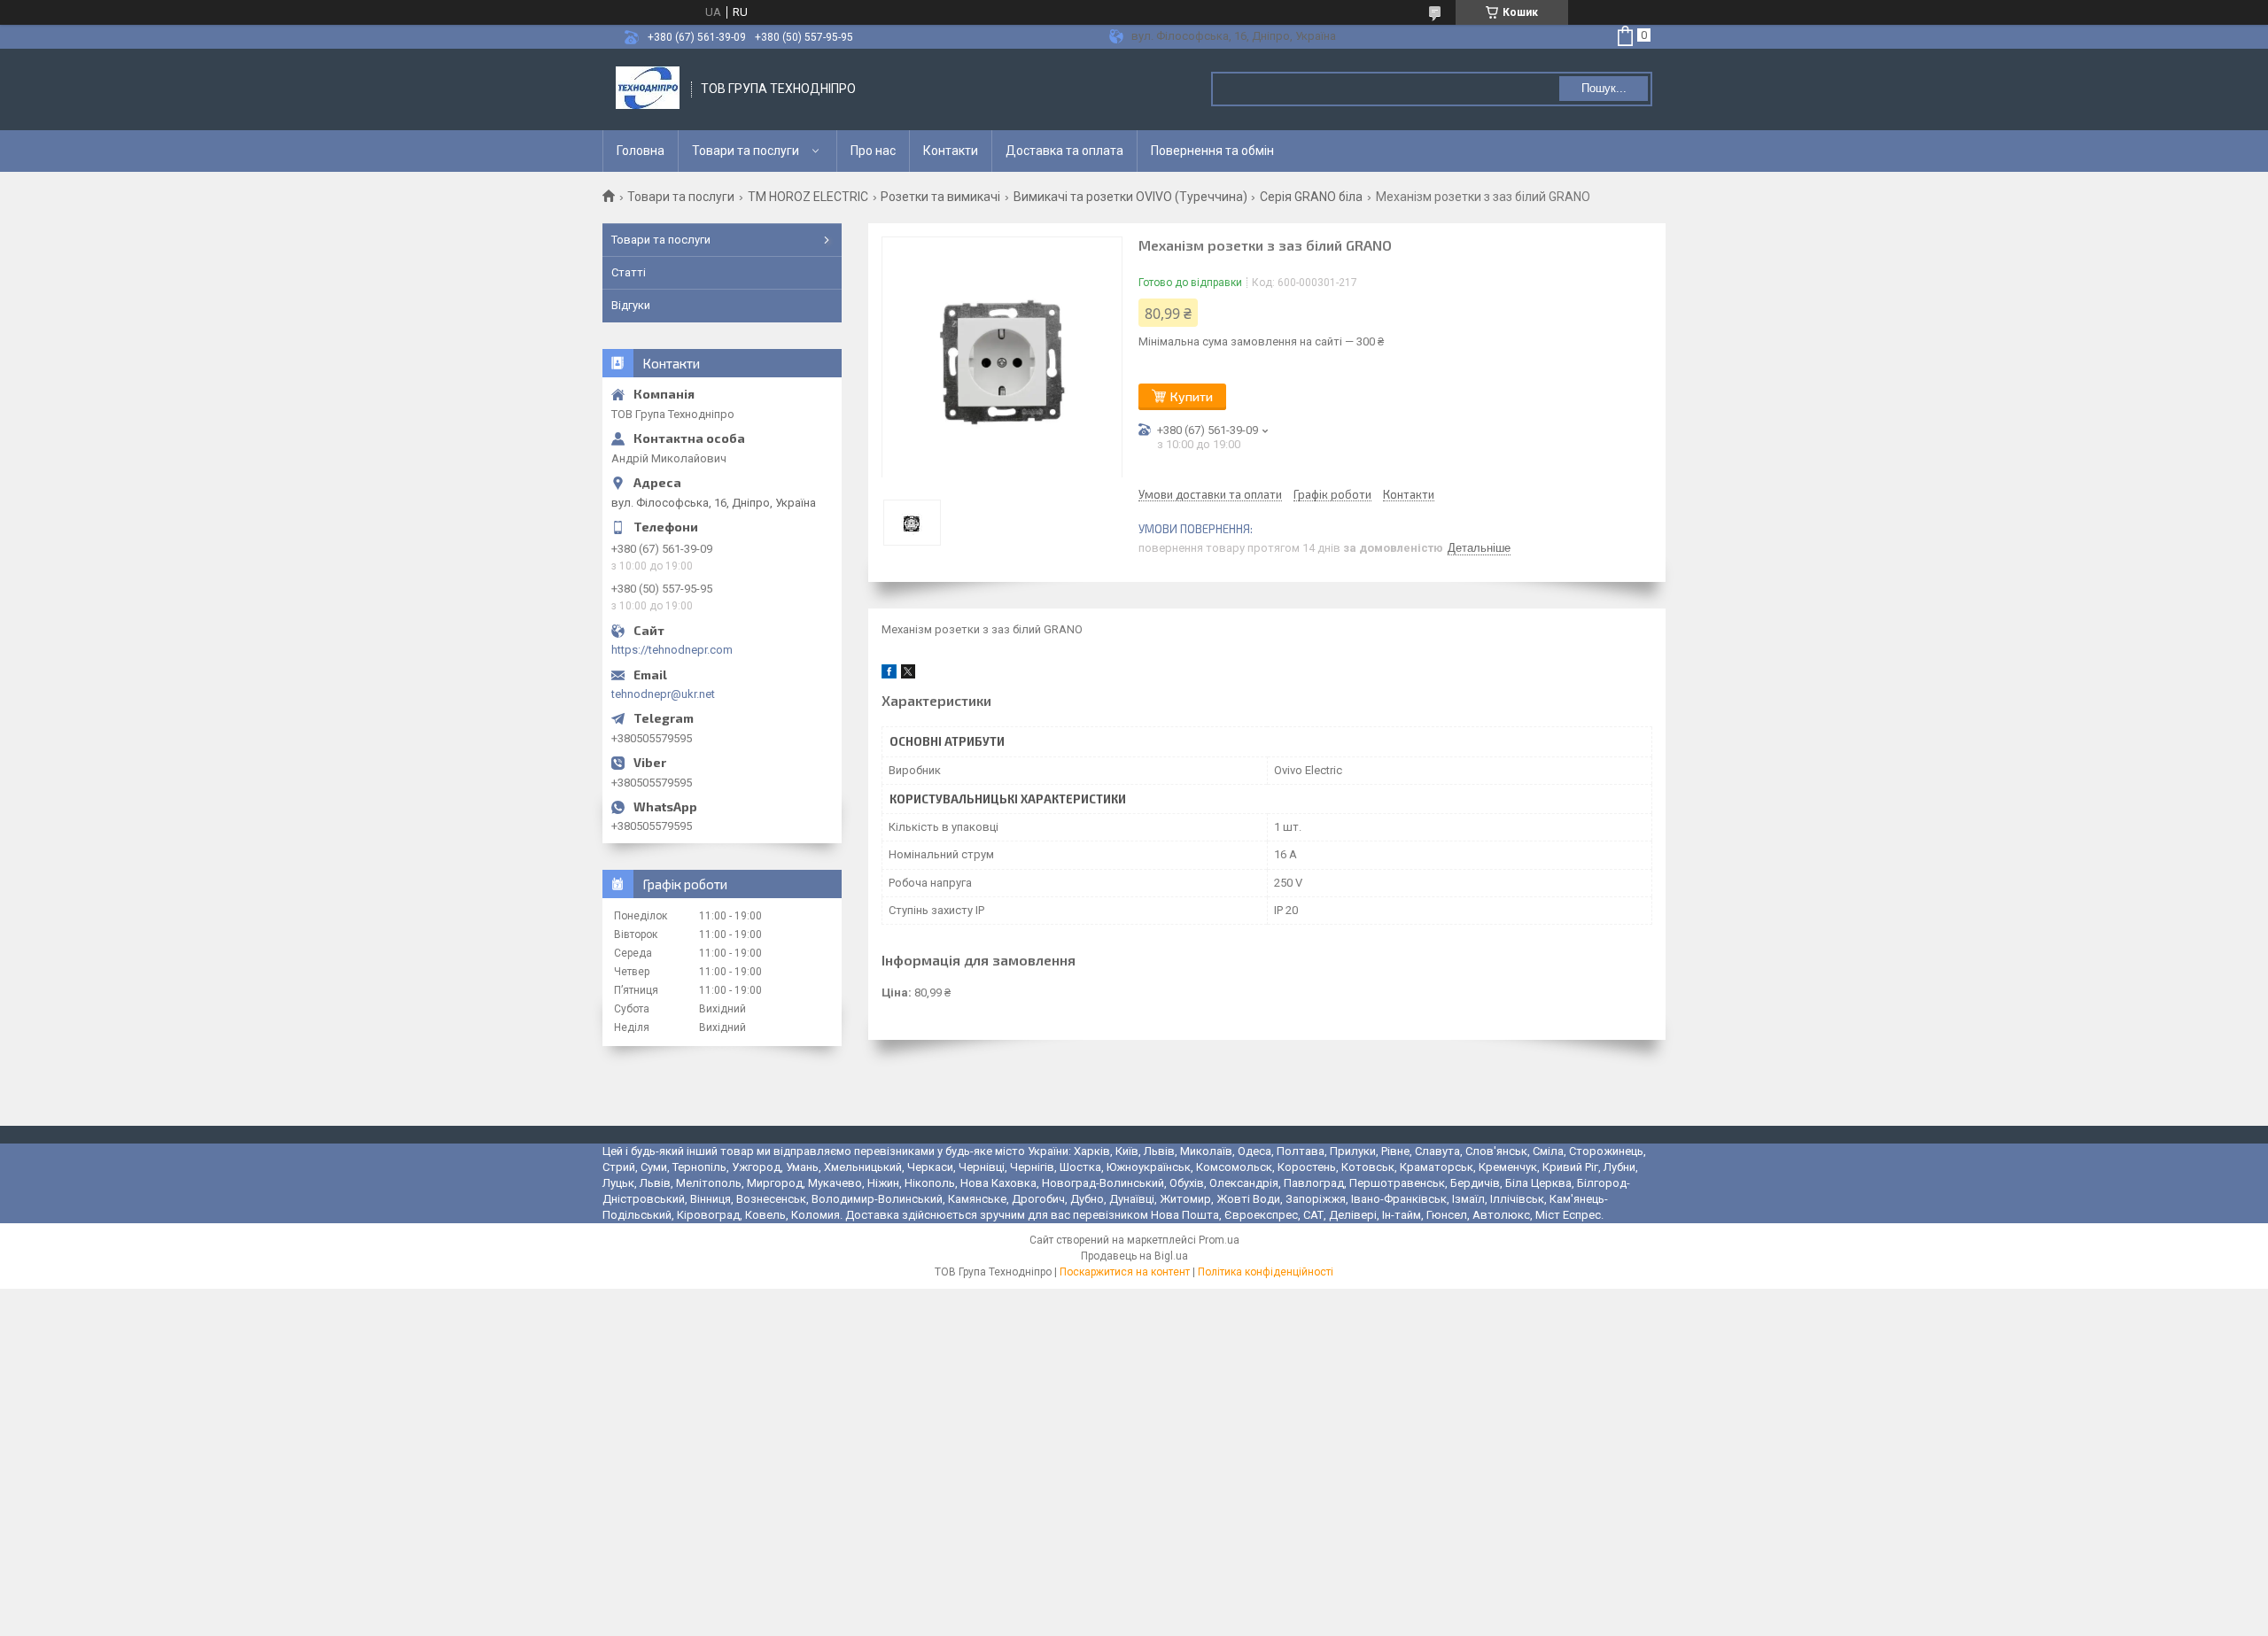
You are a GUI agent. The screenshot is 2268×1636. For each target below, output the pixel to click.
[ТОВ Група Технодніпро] (648, 89)
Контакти (951, 151)
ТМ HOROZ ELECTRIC (808, 197)
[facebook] (889, 675)
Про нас (873, 151)
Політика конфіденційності (1266, 1272)
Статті (629, 272)
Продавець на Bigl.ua (1134, 1256)
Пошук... (1604, 88)
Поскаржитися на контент (1125, 1272)
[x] (908, 675)
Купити (1192, 396)
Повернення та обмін (1212, 151)
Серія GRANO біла (1311, 197)
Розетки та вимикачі (940, 197)
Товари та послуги (746, 151)
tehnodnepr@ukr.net (663, 694)
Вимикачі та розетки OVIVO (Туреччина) (1130, 197)
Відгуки (631, 305)
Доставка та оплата (1064, 151)
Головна (641, 151)
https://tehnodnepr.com (672, 650)
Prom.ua (1219, 1240)
